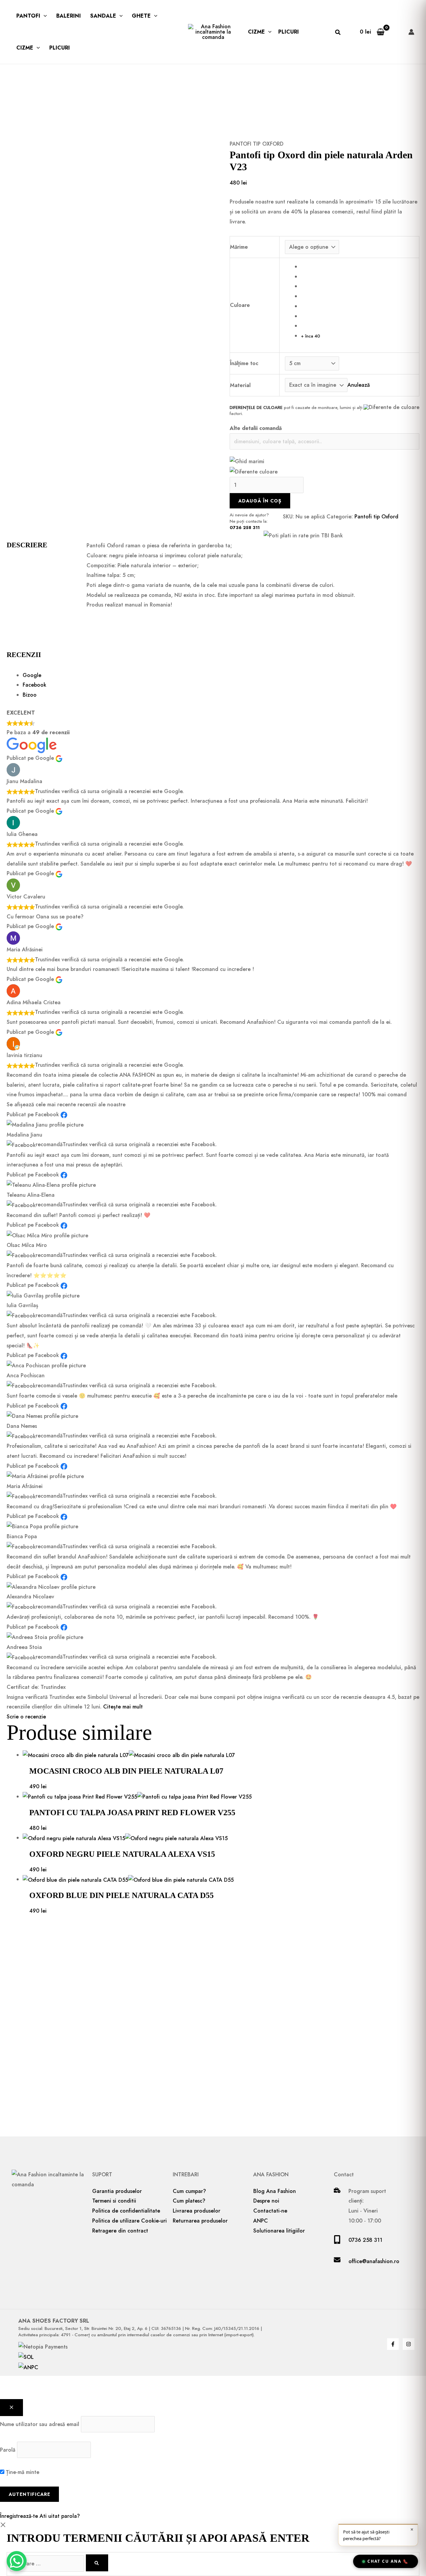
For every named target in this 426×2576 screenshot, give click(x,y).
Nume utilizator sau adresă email (40, 2424)
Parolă (8, 2450)
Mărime (239, 247)
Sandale (103, 16)
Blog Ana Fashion (275, 2191)
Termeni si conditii (114, 2201)
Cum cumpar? (189, 2191)
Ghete (141, 16)
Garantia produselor (117, 2191)
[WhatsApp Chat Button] (17, 2561)
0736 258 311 (245, 528)
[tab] (221, 675)
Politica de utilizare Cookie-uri (129, 2221)
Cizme (25, 48)
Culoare (240, 305)
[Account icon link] (411, 32)
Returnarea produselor (200, 2221)
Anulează (359, 385)
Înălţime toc (244, 363)
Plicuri (60, 48)
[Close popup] (11, 2408)
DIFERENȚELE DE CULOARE (256, 407)
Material (240, 385)
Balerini (69, 16)
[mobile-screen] (337, 2242)
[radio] (357, 267)
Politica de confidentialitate (126, 2211)
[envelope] (337, 2261)
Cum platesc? (189, 2201)
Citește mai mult (123, 1707)
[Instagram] (409, 2344)
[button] (44, 16)
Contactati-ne (270, 2211)
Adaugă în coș (260, 501)
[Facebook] (393, 2344)
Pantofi (28, 16)
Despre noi (266, 2201)
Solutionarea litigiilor (279, 2231)
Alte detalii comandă (256, 428)
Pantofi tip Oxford (257, 144)
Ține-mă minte (22, 2472)
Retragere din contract (120, 2231)
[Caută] (97, 2563)
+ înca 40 (311, 336)
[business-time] (337, 2191)
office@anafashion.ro (374, 2261)
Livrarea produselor (197, 2211)
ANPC (261, 2221)
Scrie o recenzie (26, 1717)
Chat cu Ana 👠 (388, 2561)
